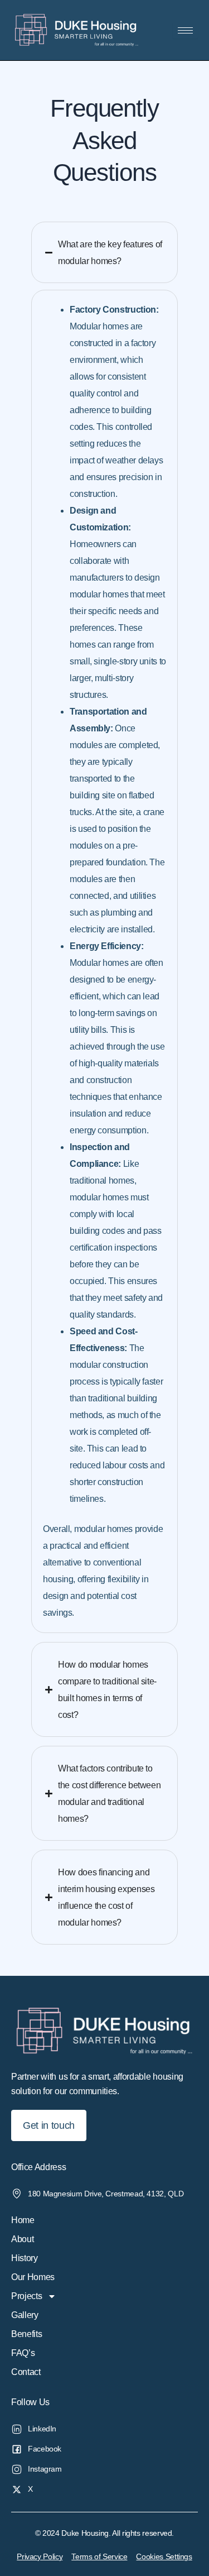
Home (23, 2220)
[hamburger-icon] (185, 30)
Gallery (25, 2315)
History (25, 2258)
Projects (26, 2296)
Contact (26, 2372)
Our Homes (33, 2277)
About (22, 2239)
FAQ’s (23, 2353)
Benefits (26, 2334)
